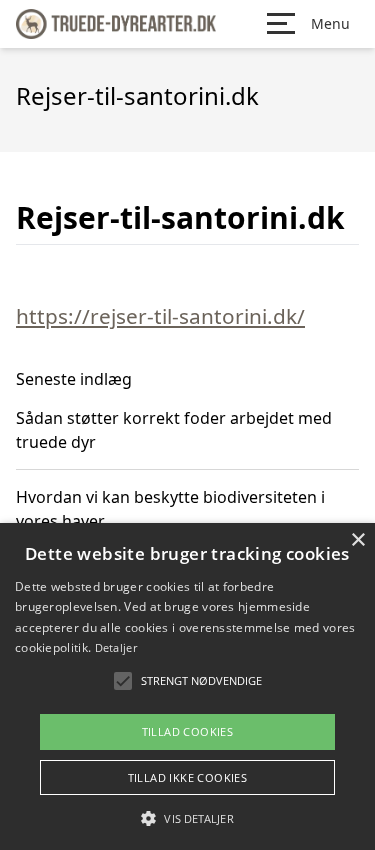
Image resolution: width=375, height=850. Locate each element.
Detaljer (116, 647)
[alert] (187, 686)
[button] (187, 818)
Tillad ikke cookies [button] (188, 777)
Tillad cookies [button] (188, 731)
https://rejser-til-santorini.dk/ (160, 316)
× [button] (357, 540)
